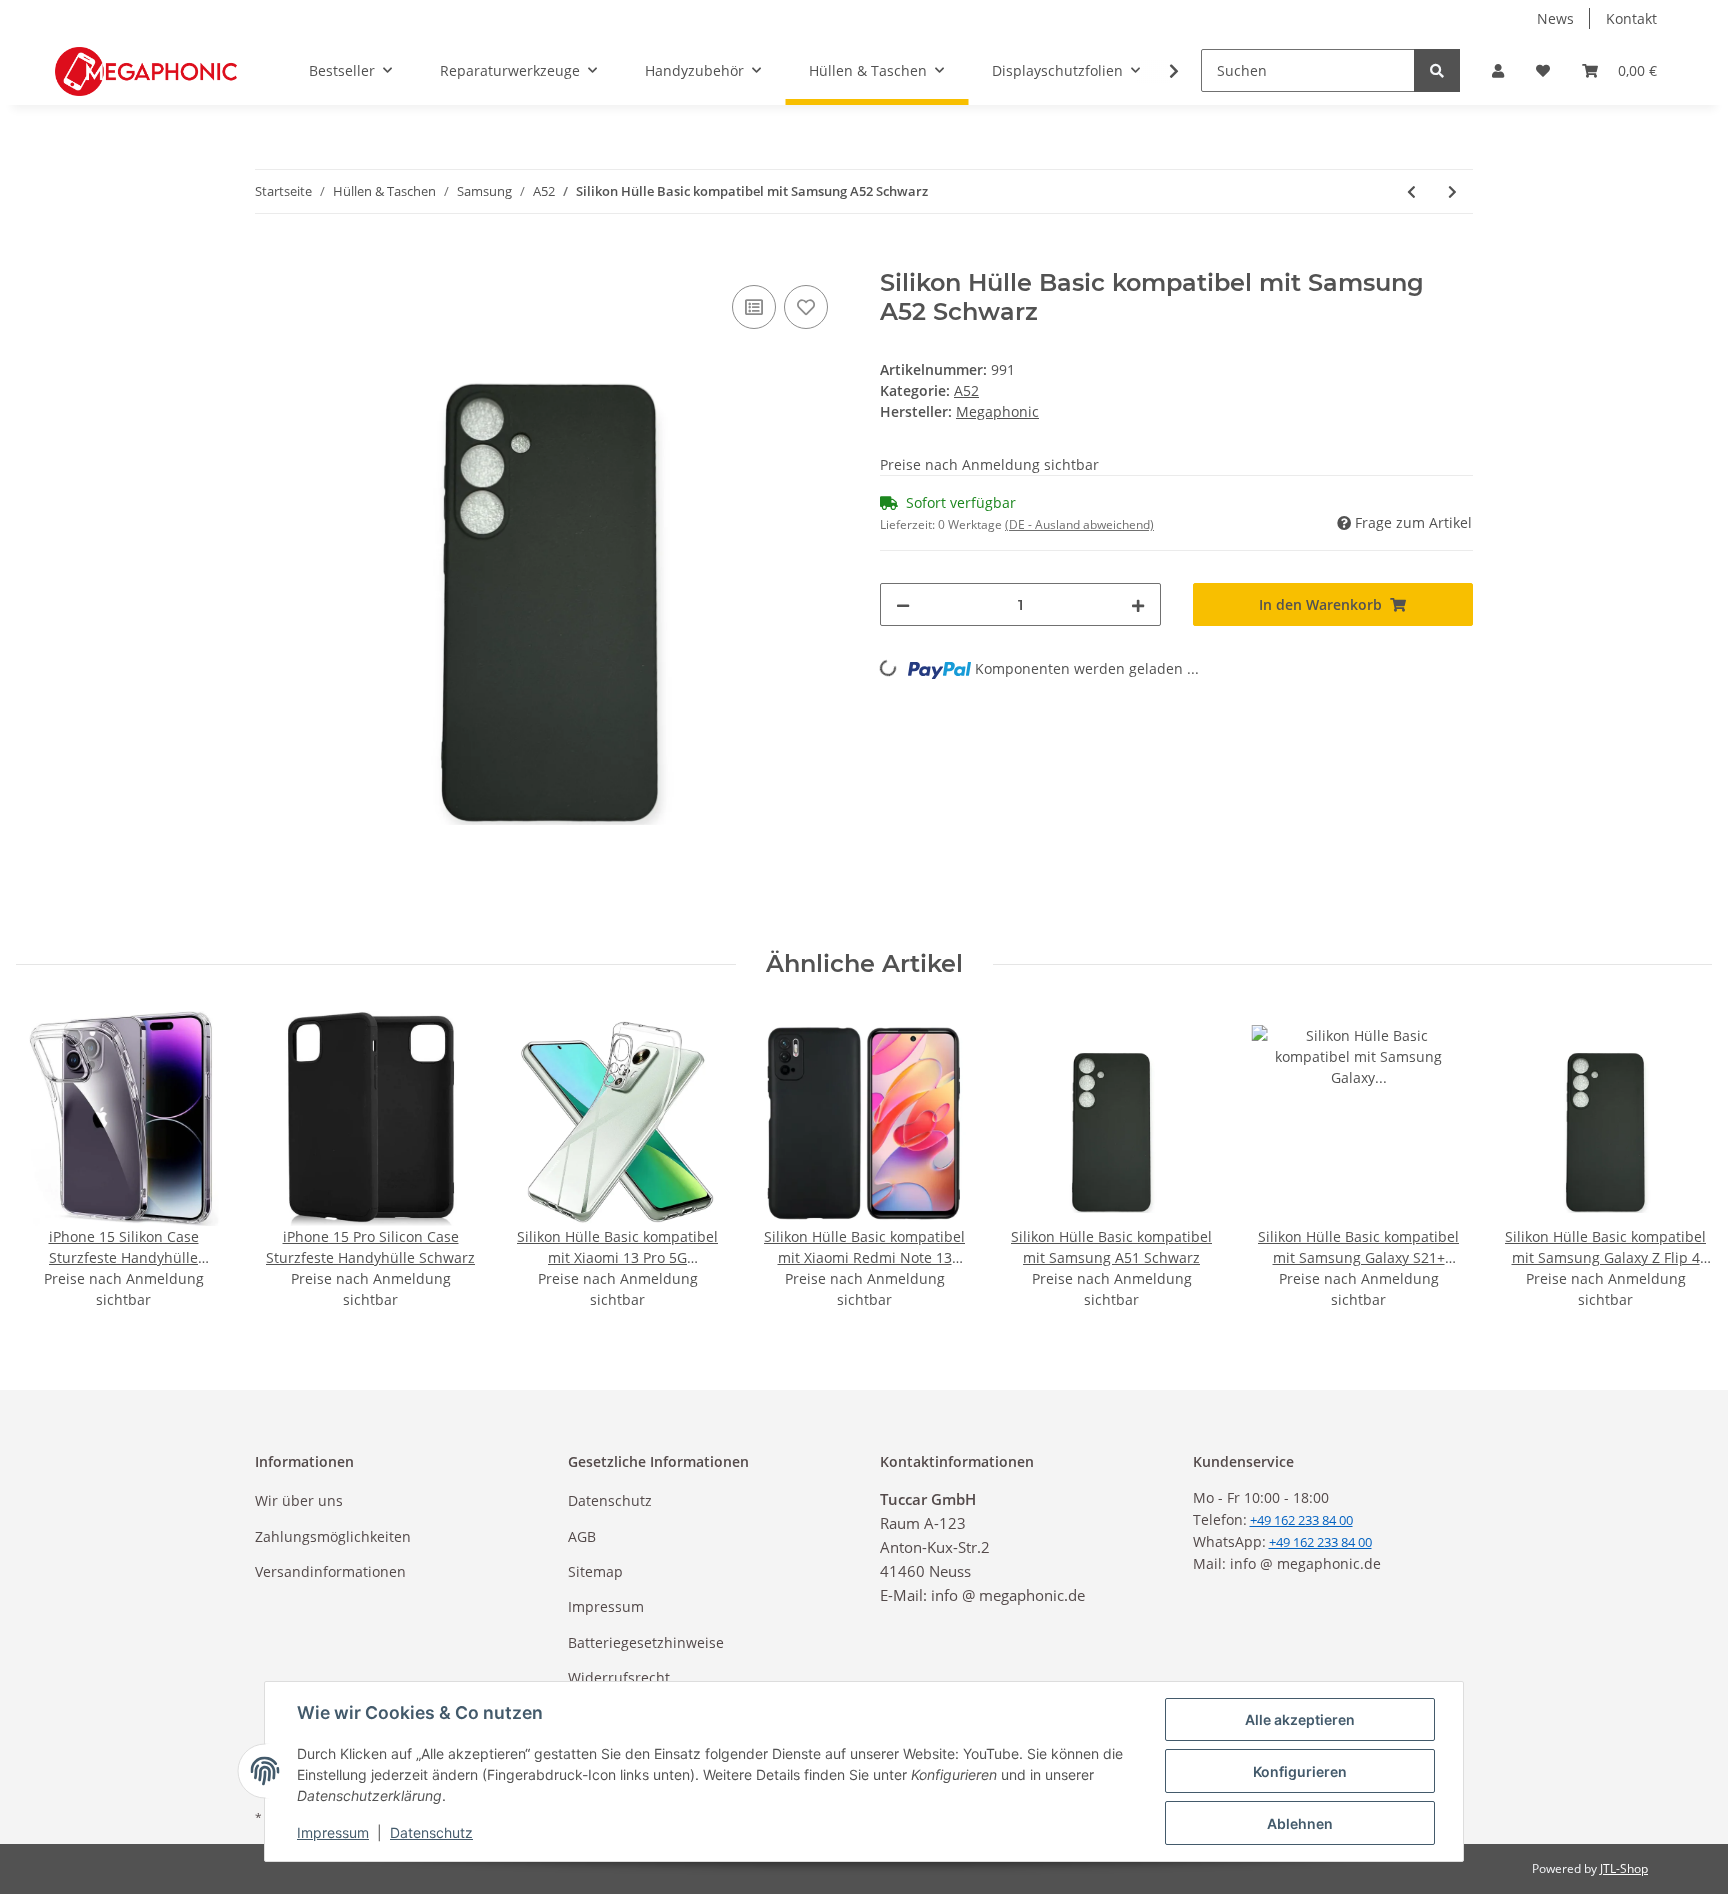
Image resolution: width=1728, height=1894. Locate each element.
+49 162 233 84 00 (1320, 1542)
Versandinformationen (330, 1571)
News (1555, 18)
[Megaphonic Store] (146, 71)
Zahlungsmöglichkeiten (333, 1536)
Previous (49, 1160)
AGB (582, 1536)
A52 (966, 390)
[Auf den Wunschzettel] (806, 307)
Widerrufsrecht (619, 1677)
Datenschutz (610, 1500)
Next (1679, 1160)
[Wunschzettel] (1543, 70)
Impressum (606, 1606)
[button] (1498, 70)
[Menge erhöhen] (1138, 604)
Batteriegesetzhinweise (646, 1642)
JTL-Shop (1624, 1868)
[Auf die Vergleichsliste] (754, 307)
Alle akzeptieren (1300, 1719)
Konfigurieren (1300, 1771)
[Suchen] (1437, 70)
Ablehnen (1300, 1823)
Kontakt (1631, 18)
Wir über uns (299, 1500)
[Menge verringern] (903, 604)
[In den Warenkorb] (271, 258)
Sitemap (595, 1571)
